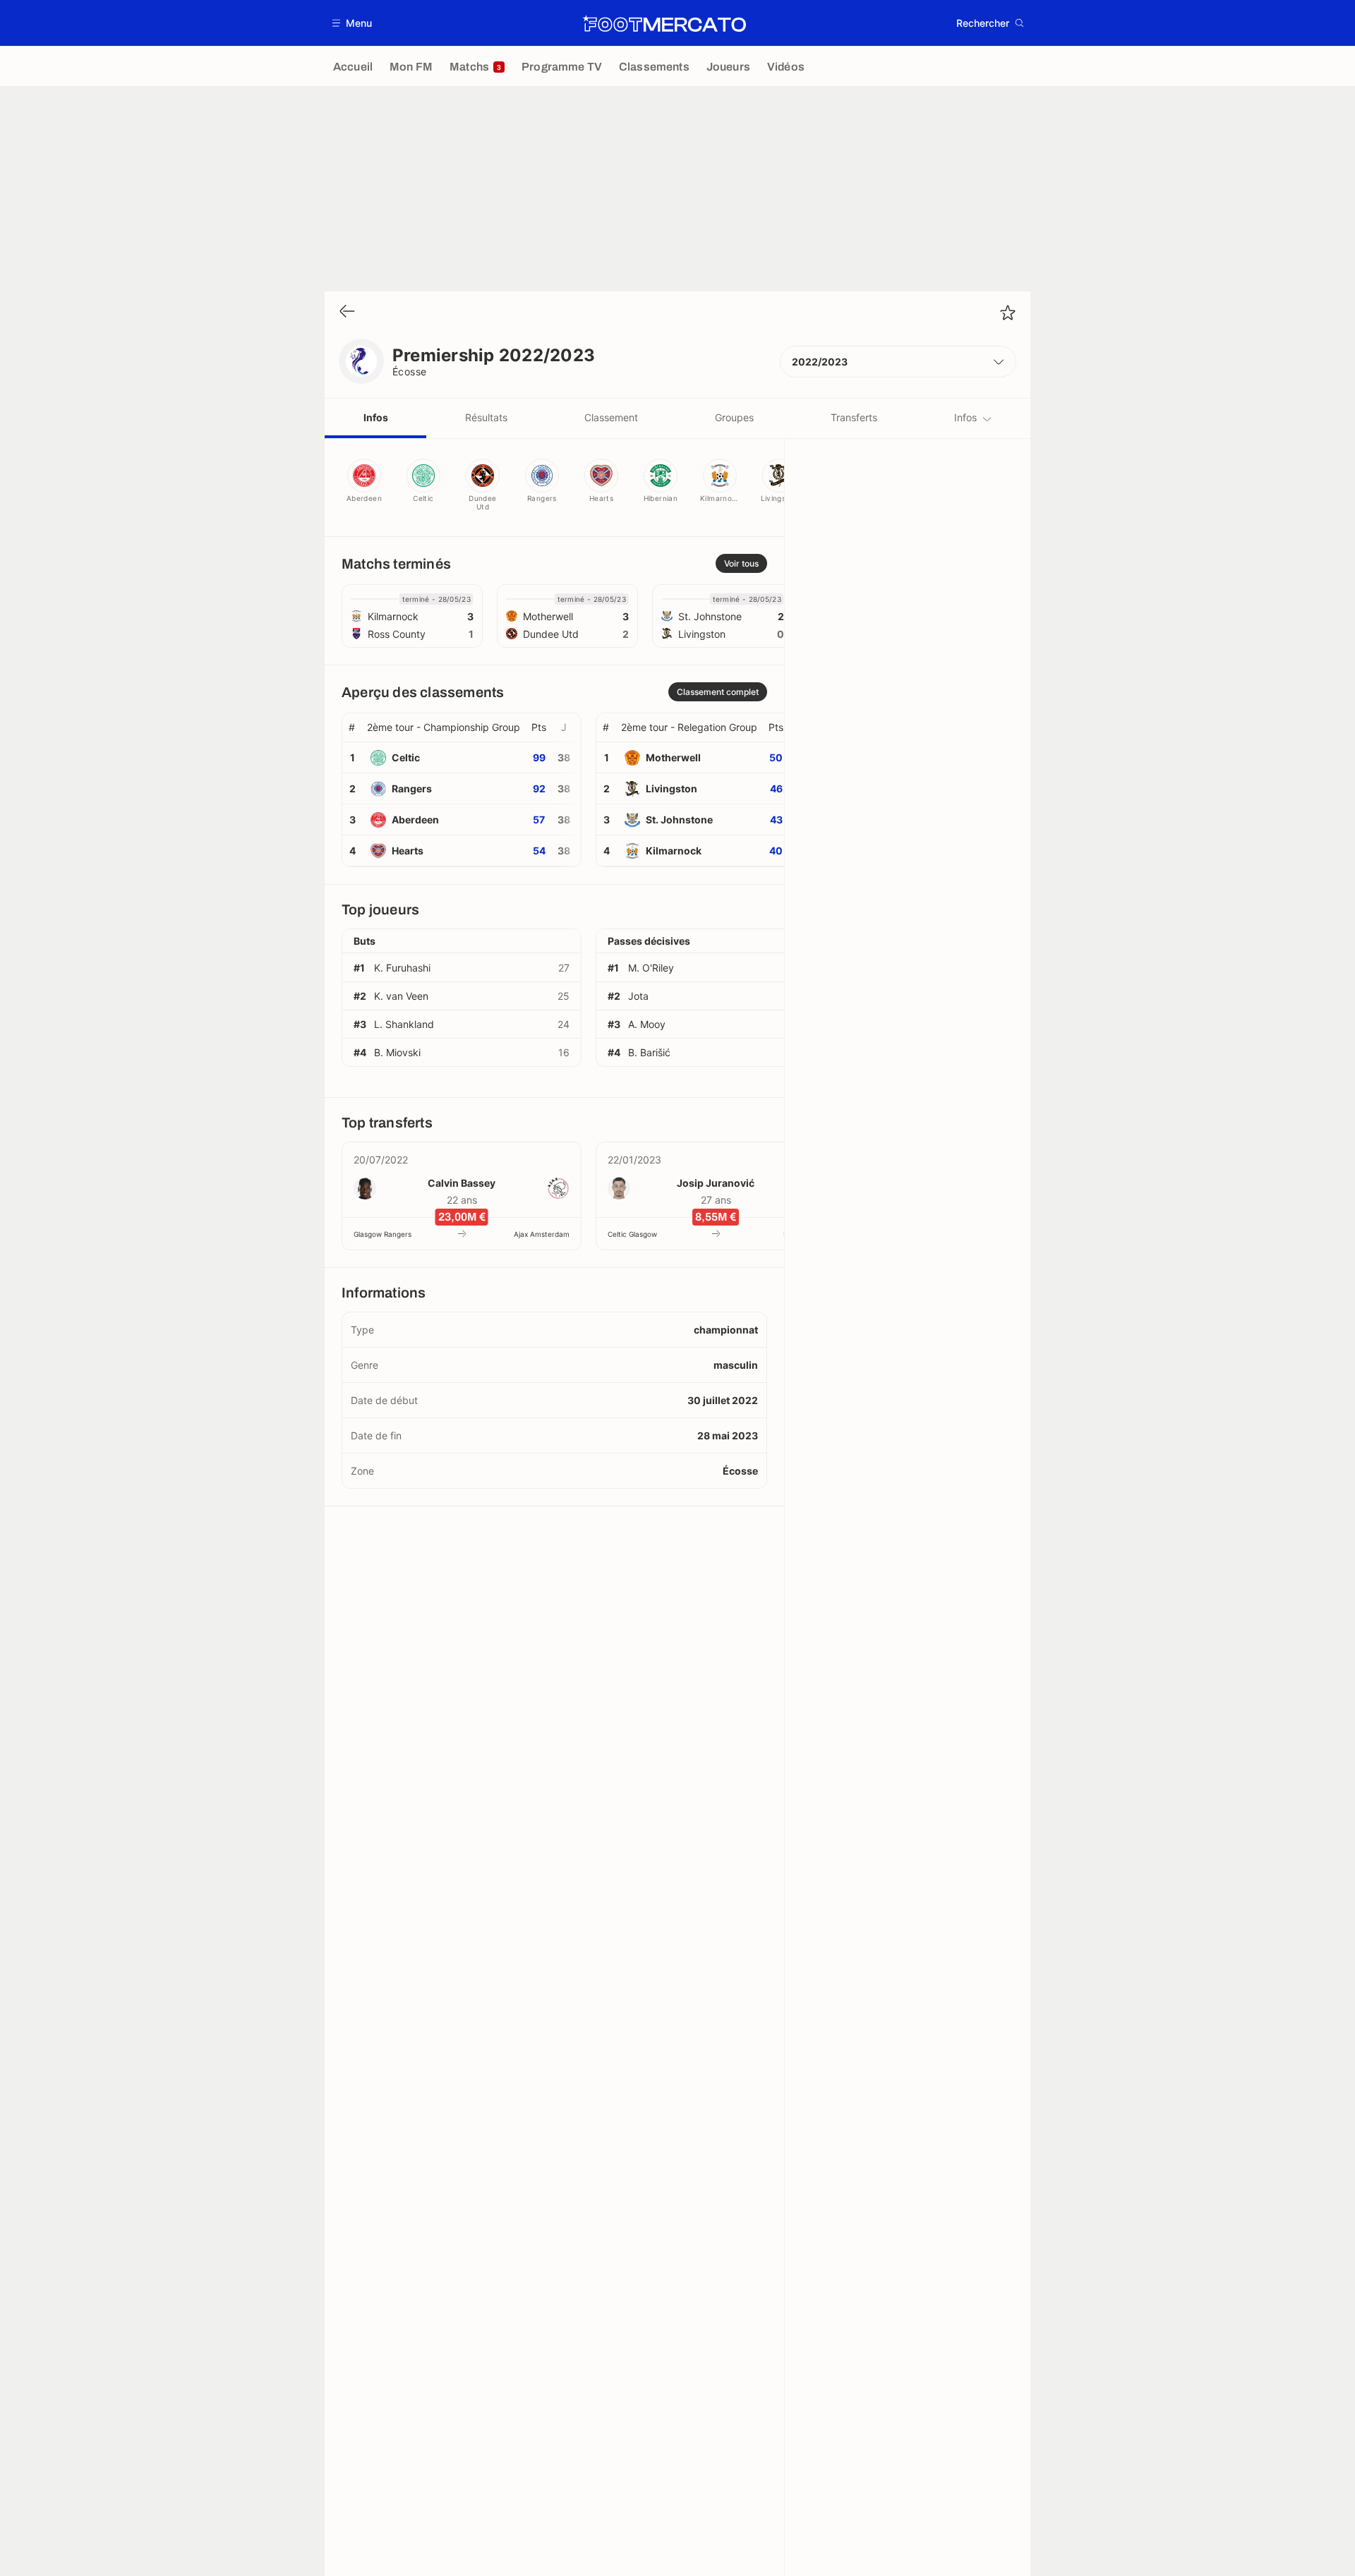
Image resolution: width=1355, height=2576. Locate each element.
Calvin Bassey (462, 1183)
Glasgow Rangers (383, 1234)
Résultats (486, 417)
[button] (353, 23)
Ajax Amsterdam (542, 1234)
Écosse (410, 371)
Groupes (734, 417)
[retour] (347, 312)
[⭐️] (1008, 313)
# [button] (352, 727)
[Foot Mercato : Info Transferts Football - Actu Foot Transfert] (664, 23)
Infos (376, 417)
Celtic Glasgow (632, 1234)
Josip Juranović (716, 1183)
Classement (611, 417)
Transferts (854, 417)
